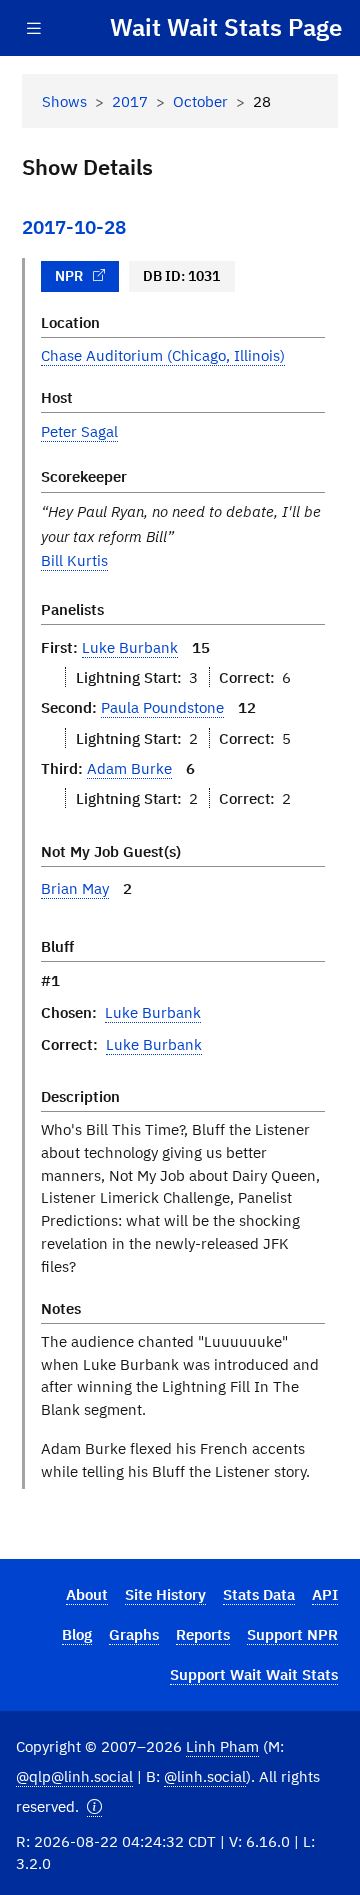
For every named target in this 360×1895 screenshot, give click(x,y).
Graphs (134, 1634)
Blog (77, 1634)
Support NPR (292, 1634)
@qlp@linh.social (74, 1776)
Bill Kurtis (74, 560)
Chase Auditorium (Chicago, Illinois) (163, 355)
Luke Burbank (130, 647)
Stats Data (259, 1594)
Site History (165, 1594)
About (87, 1594)
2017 (130, 101)
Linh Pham (222, 1746)
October (200, 101)
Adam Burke (129, 768)
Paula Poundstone (162, 707)
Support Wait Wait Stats (254, 1674)
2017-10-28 (74, 227)
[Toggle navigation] (34, 28)
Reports (203, 1634)
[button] (94, 1806)
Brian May (75, 888)
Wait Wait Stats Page (226, 27)
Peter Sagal (79, 431)
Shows (64, 101)
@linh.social (205, 1776)
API (325, 1594)
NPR (69, 276)
